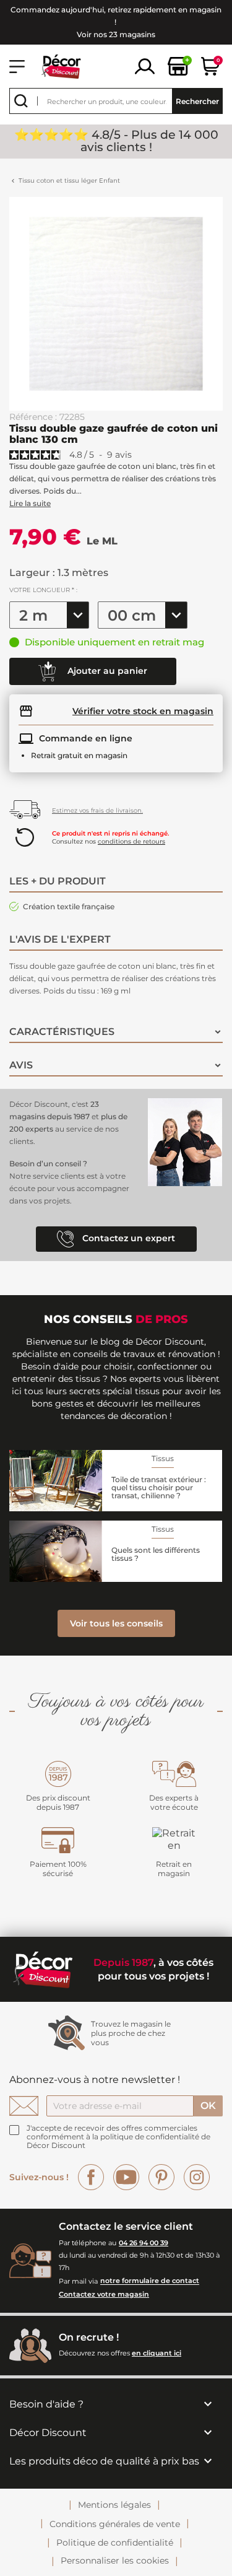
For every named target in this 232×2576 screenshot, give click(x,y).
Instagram (197, 2177)
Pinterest (161, 2177)
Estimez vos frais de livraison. (97, 810)
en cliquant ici (157, 2353)
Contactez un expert (127, 1238)
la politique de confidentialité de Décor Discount (118, 2141)
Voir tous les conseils (116, 1623)
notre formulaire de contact (150, 2281)
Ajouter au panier (106, 671)
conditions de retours (131, 841)
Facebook (91, 2177)
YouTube (126, 2177)
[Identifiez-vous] (145, 65)
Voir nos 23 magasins (116, 34)
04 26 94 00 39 (144, 2243)
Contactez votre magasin (104, 2294)
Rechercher (197, 101)
